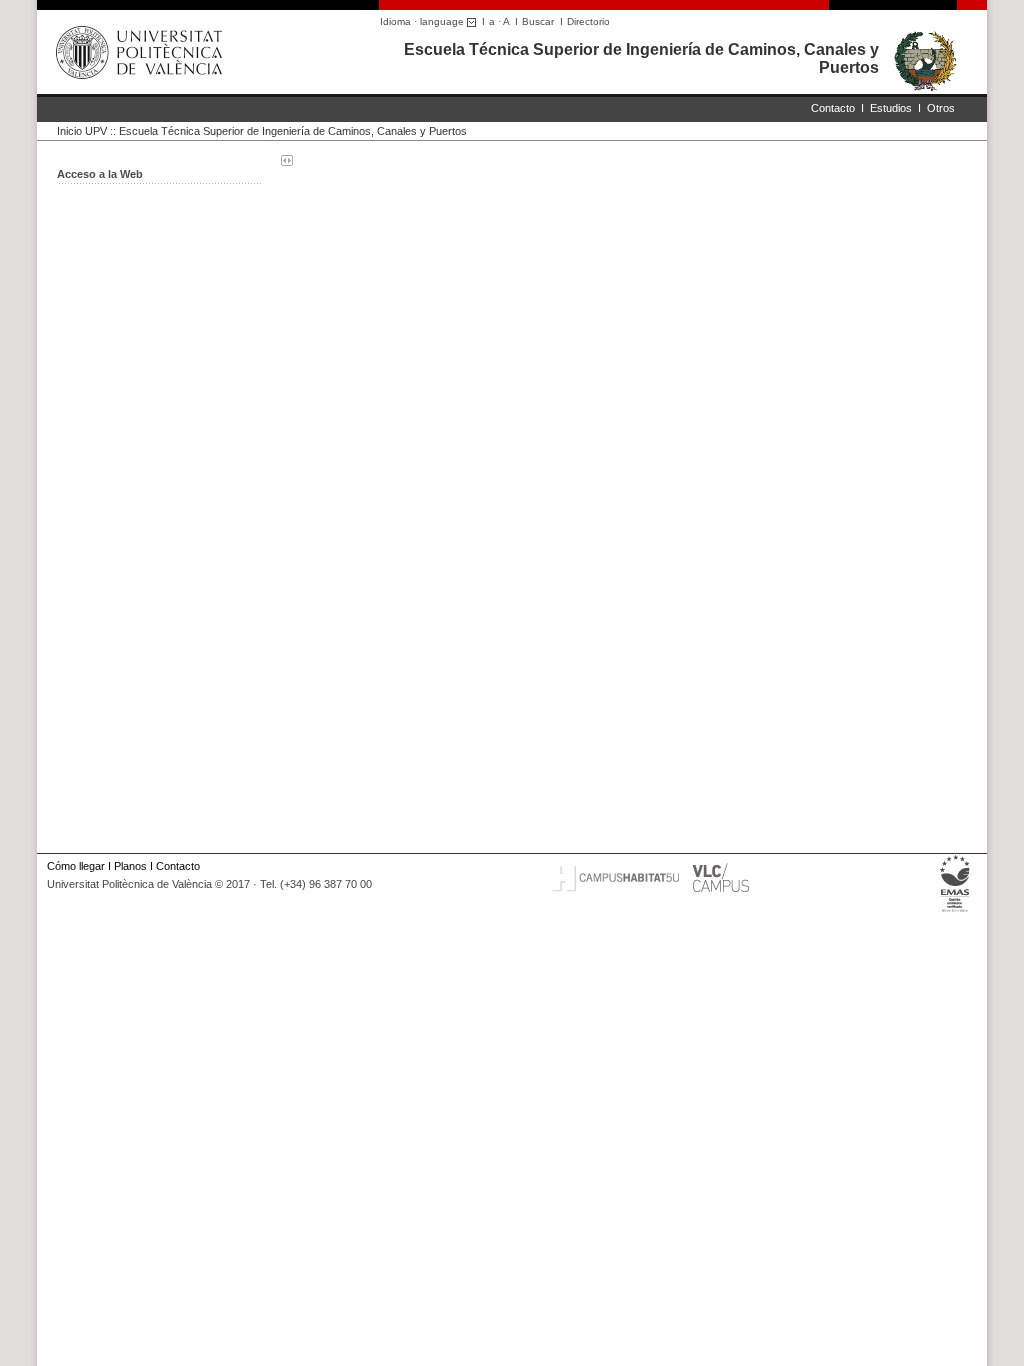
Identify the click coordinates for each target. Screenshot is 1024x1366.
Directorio (588, 21)
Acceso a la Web (100, 174)
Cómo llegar (76, 866)
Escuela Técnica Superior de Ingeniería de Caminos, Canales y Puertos (293, 131)
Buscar (538, 21)
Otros (941, 108)
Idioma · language (423, 21)
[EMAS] (955, 912)
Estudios (891, 108)
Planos (130, 866)
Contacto (833, 108)
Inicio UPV (82, 131)
